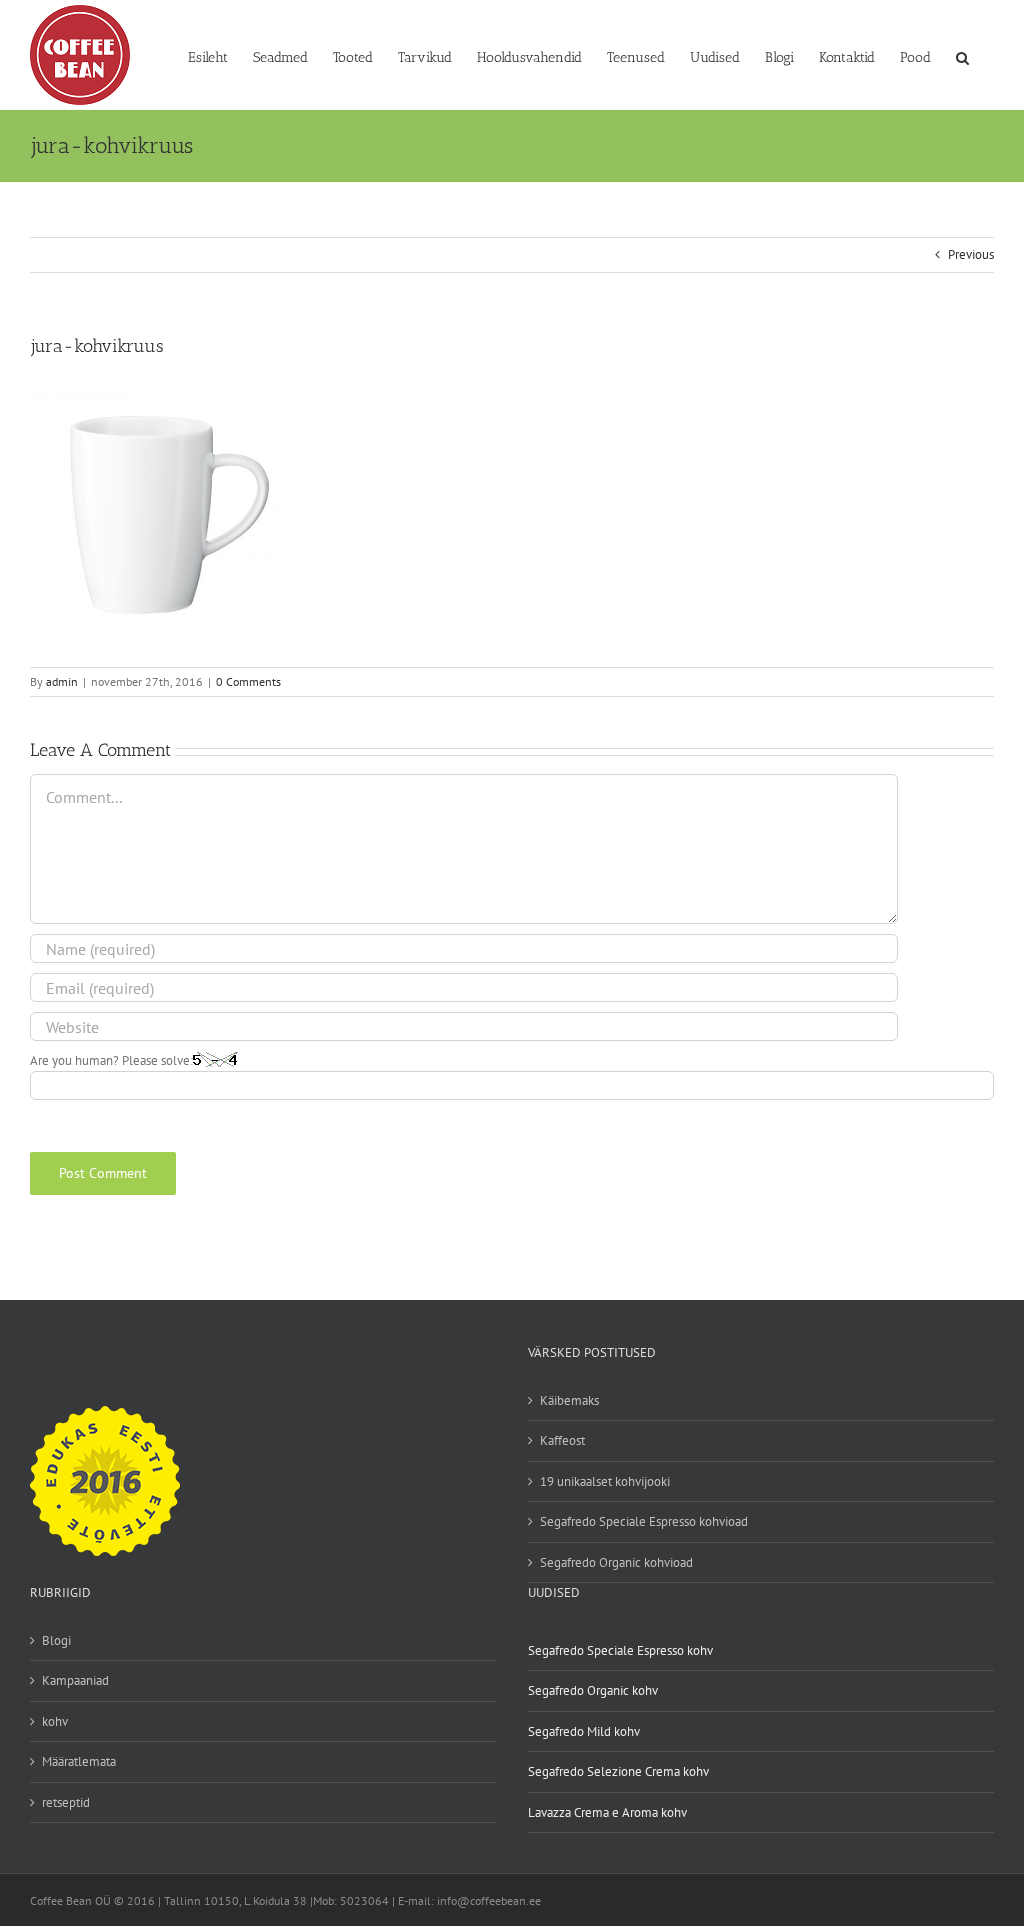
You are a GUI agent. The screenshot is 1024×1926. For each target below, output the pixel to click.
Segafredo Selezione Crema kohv (618, 1771)
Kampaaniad (75, 1680)
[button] (962, 56)
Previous (971, 254)
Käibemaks (569, 1400)
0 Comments (248, 681)
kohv (55, 1721)
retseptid (66, 1802)
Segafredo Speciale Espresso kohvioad (644, 1521)
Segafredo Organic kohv (593, 1690)
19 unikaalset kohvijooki (605, 1481)
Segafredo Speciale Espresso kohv (620, 1650)
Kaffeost (562, 1440)
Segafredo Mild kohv (584, 1731)
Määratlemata (79, 1761)
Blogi (56, 1640)
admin (62, 681)
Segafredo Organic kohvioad (616, 1562)
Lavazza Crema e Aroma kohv (607, 1812)
